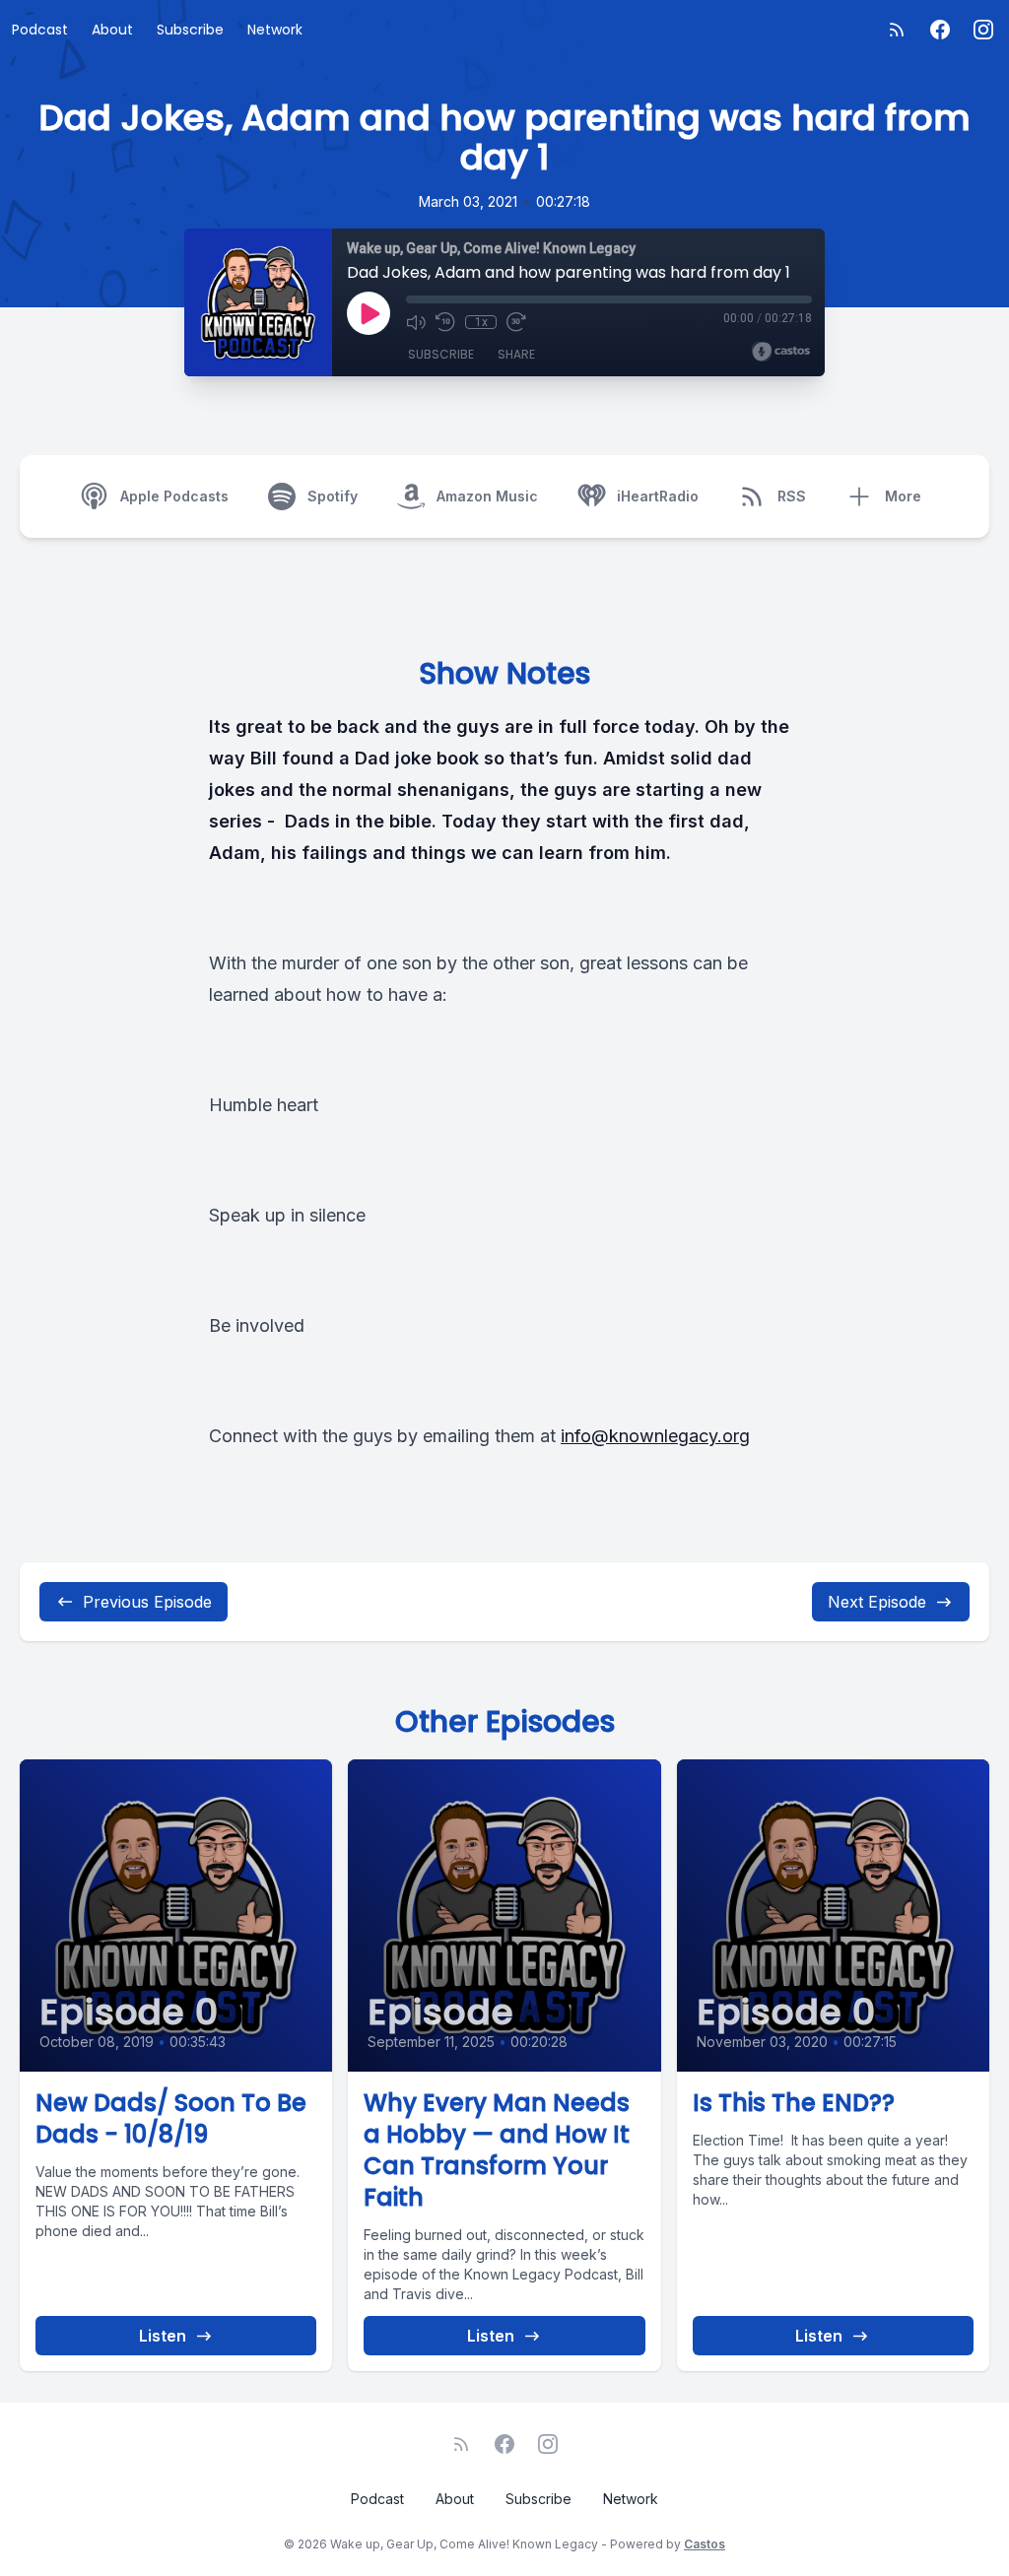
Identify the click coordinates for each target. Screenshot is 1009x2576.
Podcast (40, 30)
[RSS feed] (897, 30)
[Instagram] (983, 30)
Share (516, 354)
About (112, 30)
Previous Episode (147, 1602)
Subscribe (190, 30)
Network (275, 30)
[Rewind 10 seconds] (445, 322)
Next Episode (877, 1602)
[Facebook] (940, 30)
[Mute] (416, 322)
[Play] (369, 313)
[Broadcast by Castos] (781, 352)
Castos (705, 2544)
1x (481, 322)
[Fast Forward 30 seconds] (516, 322)
